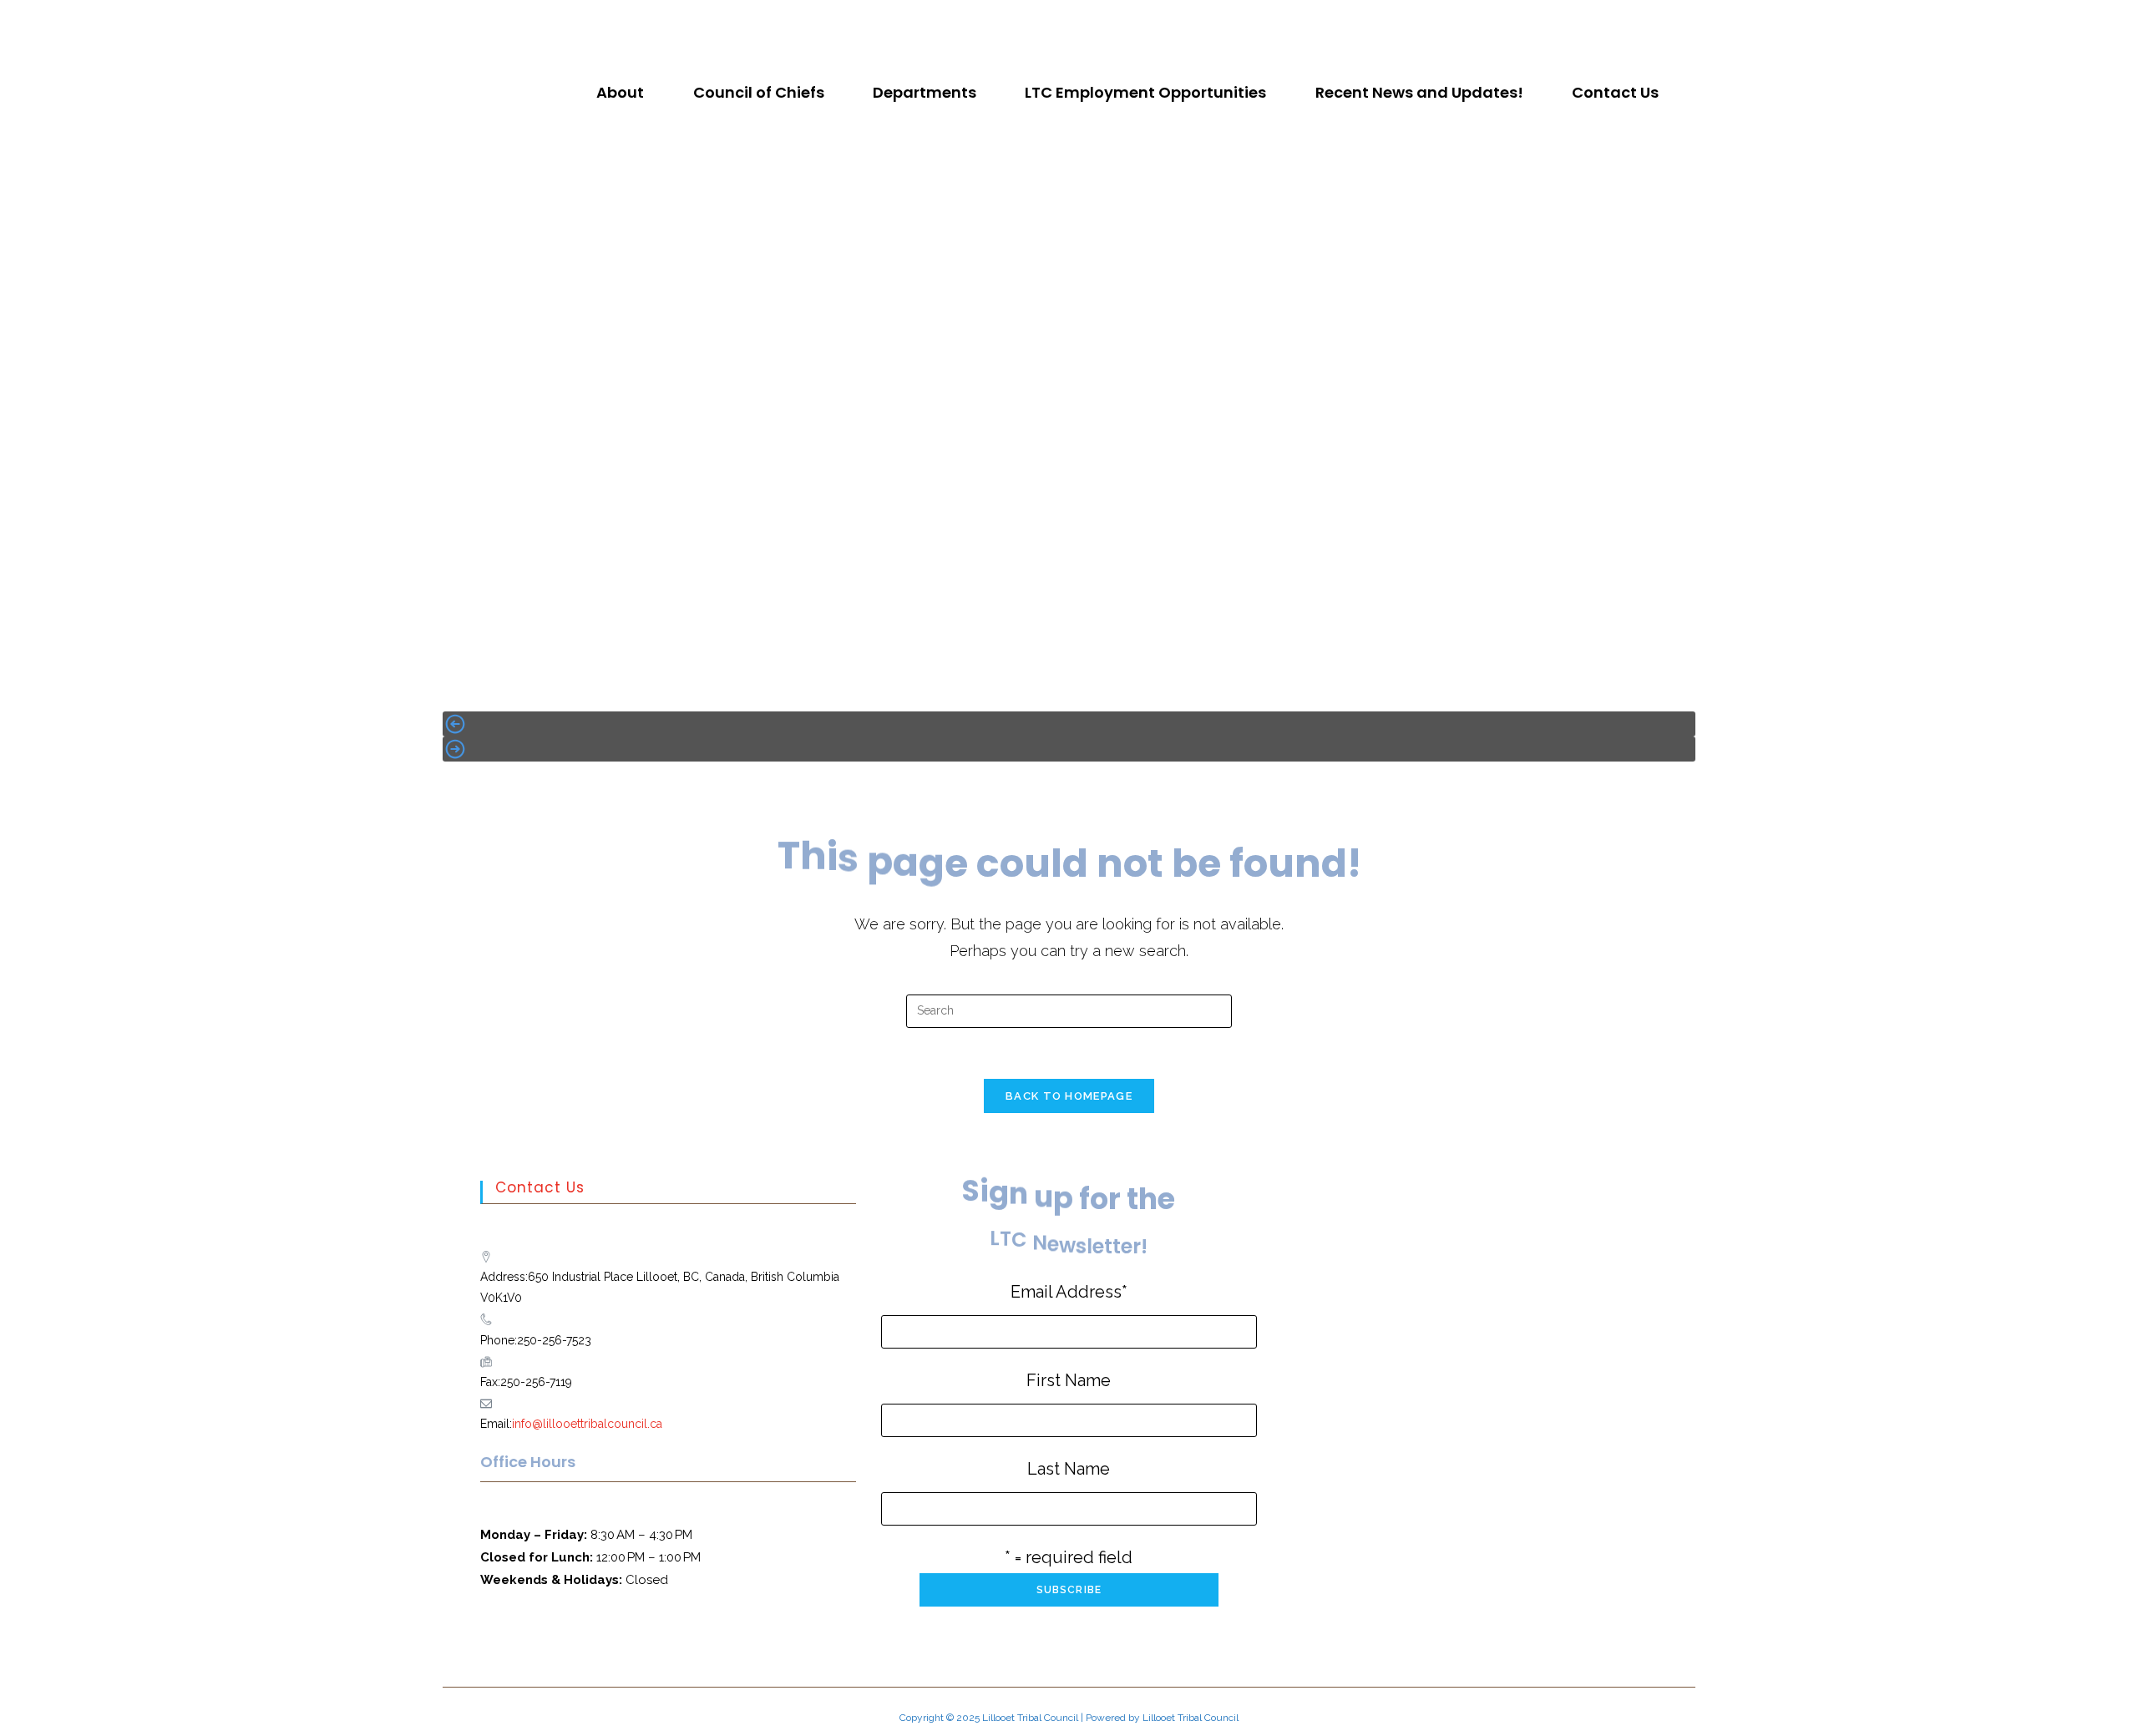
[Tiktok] (1083, 21)
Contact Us (1615, 92)
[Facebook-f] (1028, 21)
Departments (925, 92)
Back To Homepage (1069, 1096)
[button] (624, 93)
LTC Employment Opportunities (1145, 92)
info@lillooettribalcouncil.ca (587, 1424)
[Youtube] (1056, 21)
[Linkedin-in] (1111, 21)
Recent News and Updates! (1419, 92)
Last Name (1069, 1469)
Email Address (1069, 1292)
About (620, 92)
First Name (1069, 1380)
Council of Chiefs (759, 92)
